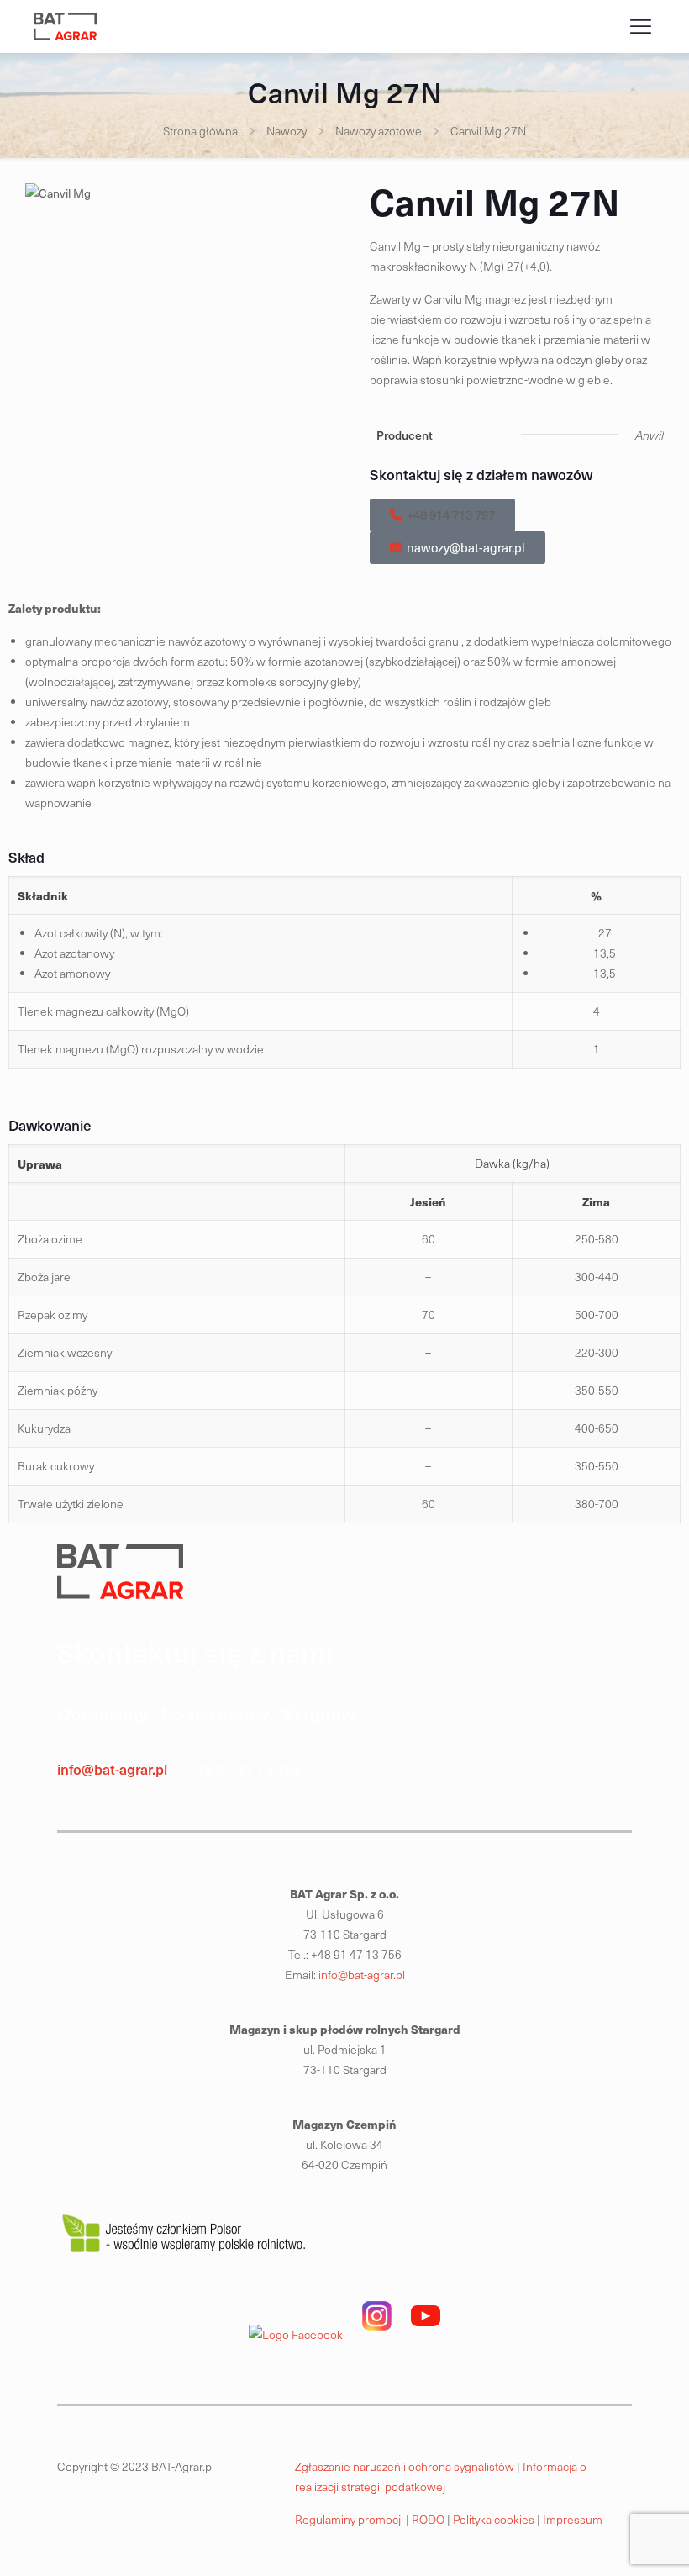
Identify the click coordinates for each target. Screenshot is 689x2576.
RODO (429, 2519)
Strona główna (200, 131)
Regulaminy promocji (349, 2519)
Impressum (574, 2519)
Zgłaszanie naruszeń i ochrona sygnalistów (405, 2466)
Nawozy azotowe (379, 131)
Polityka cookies (495, 2519)
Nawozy (287, 131)
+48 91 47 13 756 (245, 1769)
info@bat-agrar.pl (112, 1769)
